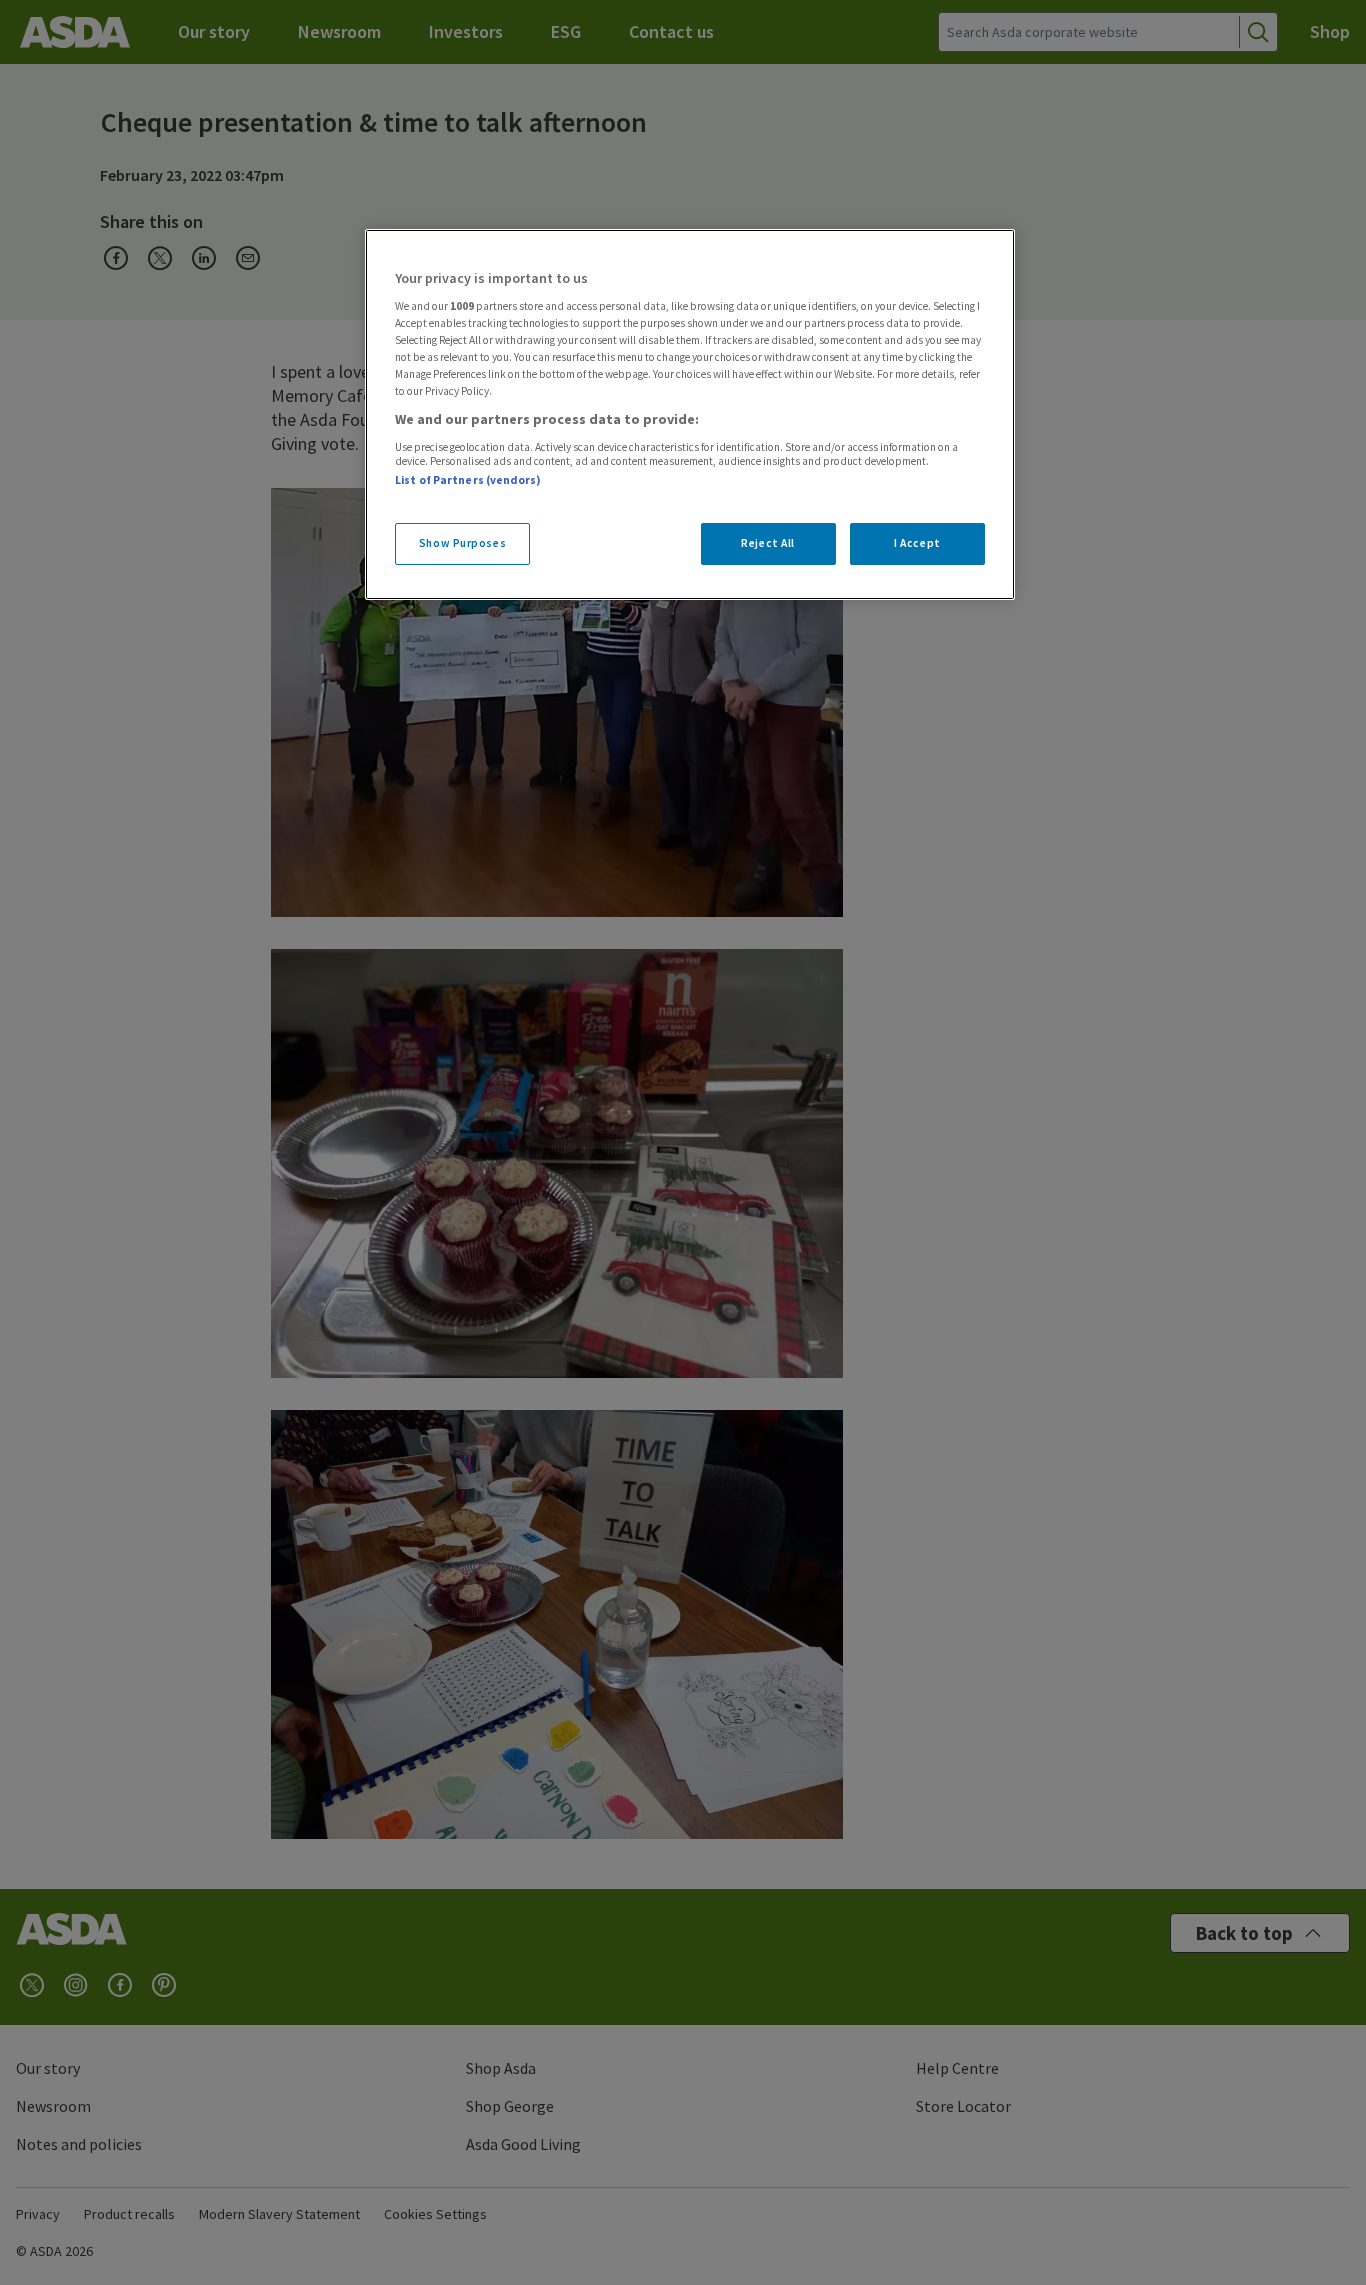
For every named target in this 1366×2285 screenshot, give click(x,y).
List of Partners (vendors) (468, 480)
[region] (690, 415)
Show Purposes (462, 543)
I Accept (917, 543)
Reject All (768, 543)
